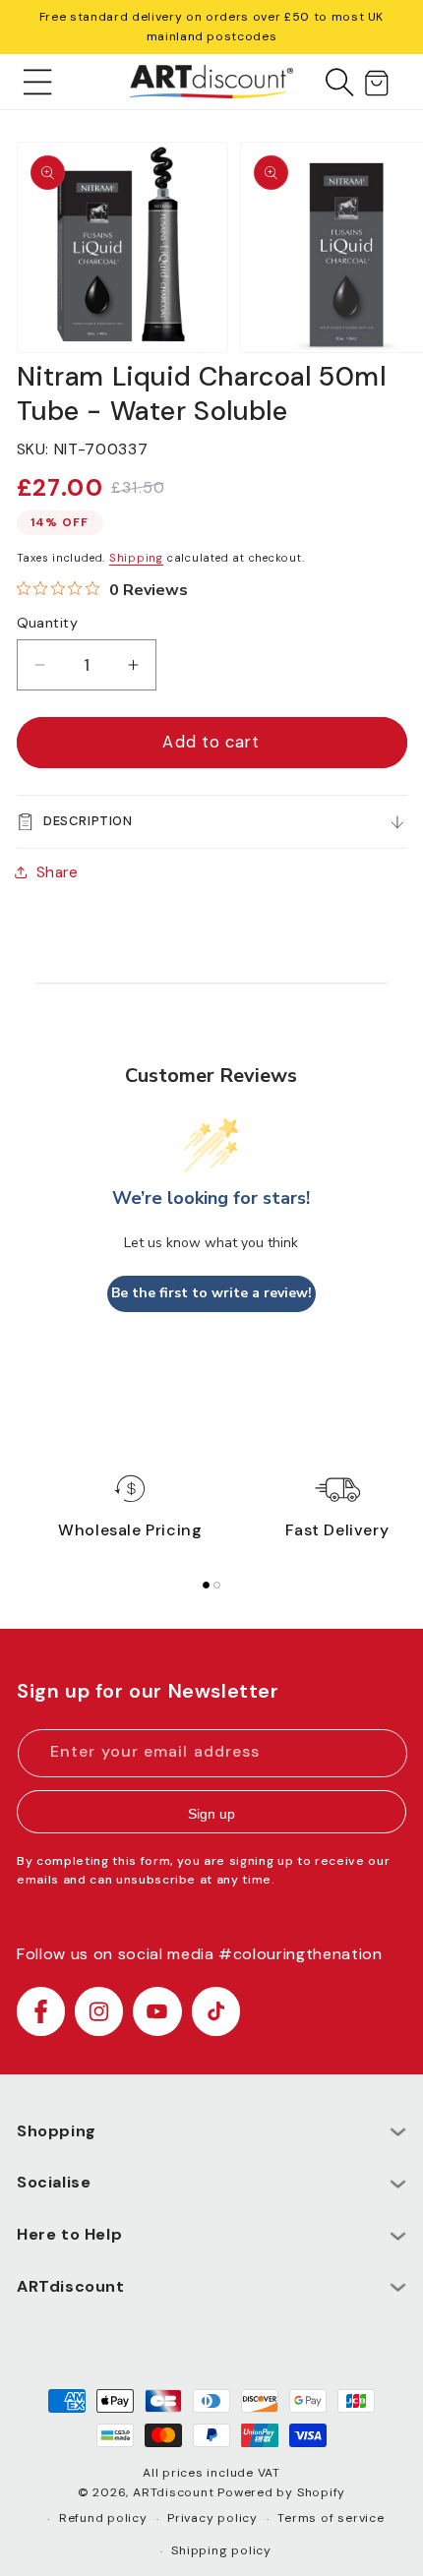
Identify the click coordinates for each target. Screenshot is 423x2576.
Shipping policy (221, 2550)
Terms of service (331, 2518)
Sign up (211, 1814)
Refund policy (103, 2518)
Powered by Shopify (281, 2492)
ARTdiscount (175, 2492)
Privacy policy (212, 2518)
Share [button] (58, 872)
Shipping (136, 558)
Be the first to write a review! (211, 1293)
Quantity (48, 623)
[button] (38, 82)
